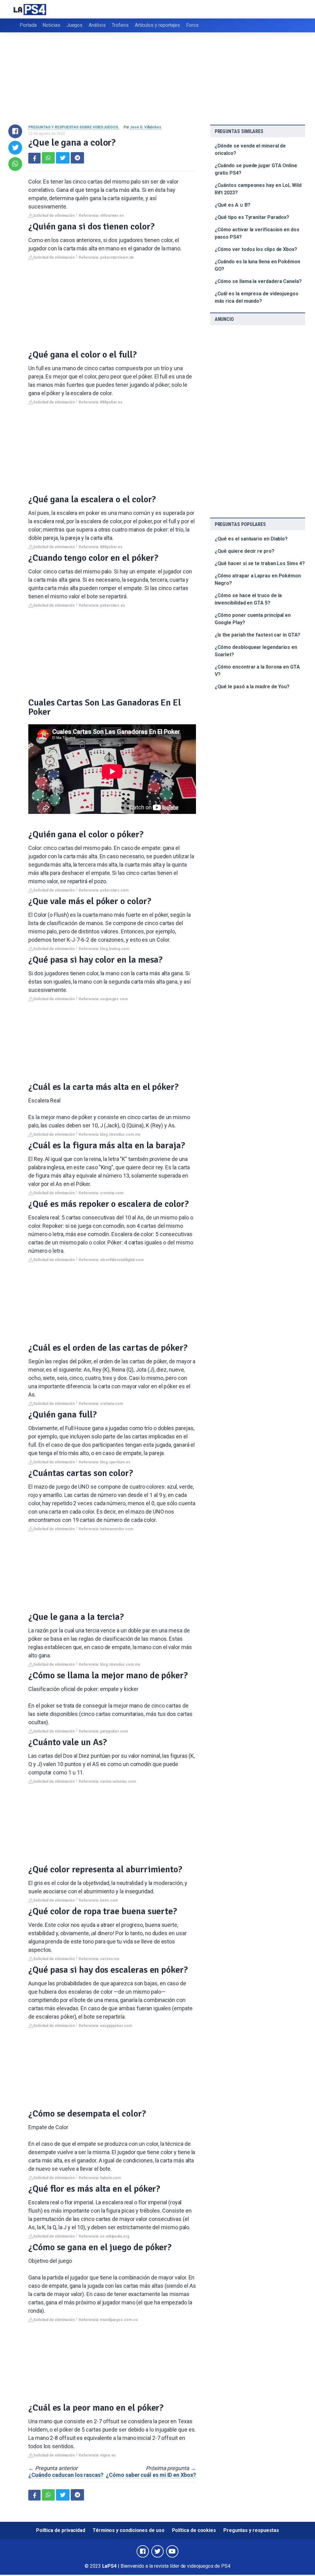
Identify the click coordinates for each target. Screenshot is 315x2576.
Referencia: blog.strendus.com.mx (109, 1134)
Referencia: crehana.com (101, 1404)
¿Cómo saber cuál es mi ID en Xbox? (151, 2475)
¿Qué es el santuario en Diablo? (251, 539)
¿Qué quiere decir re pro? (245, 551)
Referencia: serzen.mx (99, 1959)
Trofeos (120, 25)
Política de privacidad (61, 2530)
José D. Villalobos (146, 127)
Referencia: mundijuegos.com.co (108, 2320)
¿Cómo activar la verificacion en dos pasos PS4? (257, 233)
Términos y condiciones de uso (129, 2530)
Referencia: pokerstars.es (102, 605)
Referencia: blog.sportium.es (105, 1462)
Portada (28, 25)
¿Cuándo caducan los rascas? (66, 2475)
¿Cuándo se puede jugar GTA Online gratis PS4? (256, 169)
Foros (192, 25)
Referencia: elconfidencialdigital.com (111, 1260)
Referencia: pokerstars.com (104, 890)
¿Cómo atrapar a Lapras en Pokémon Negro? (258, 579)
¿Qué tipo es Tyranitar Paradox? (252, 217)
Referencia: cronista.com (101, 1193)
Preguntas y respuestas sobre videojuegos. (74, 127)
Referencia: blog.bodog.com (104, 949)
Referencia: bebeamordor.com (106, 1529)
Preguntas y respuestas (251, 2530)
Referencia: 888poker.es (101, 402)
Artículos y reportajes (157, 25)
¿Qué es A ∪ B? (233, 205)
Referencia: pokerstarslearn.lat (106, 257)
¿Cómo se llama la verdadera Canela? (258, 281)
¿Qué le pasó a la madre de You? (252, 687)
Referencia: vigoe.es (97, 2455)
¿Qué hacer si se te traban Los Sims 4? (260, 563)
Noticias (51, 25)
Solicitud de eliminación (54, 216)
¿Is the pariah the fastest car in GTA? (257, 635)
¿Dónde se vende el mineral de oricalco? (250, 150)
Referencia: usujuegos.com (103, 999)
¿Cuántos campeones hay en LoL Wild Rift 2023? (258, 189)
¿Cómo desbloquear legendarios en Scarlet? (256, 651)
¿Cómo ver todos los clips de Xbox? (256, 249)
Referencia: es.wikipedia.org (104, 2236)
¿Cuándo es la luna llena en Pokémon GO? (257, 265)
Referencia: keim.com (98, 1900)
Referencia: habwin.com (100, 2178)
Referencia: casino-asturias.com (107, 1781)
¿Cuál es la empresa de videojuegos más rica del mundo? (257, 297)
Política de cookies (194, 2530)
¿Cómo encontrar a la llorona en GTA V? (257, 671)
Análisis (97, 25)
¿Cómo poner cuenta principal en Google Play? (253, 619)
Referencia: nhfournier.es (101, 216)
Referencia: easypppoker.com (105, 2026)
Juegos (75, 25)
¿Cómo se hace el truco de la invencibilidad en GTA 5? (248, 599)
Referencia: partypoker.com (103, 1731)
